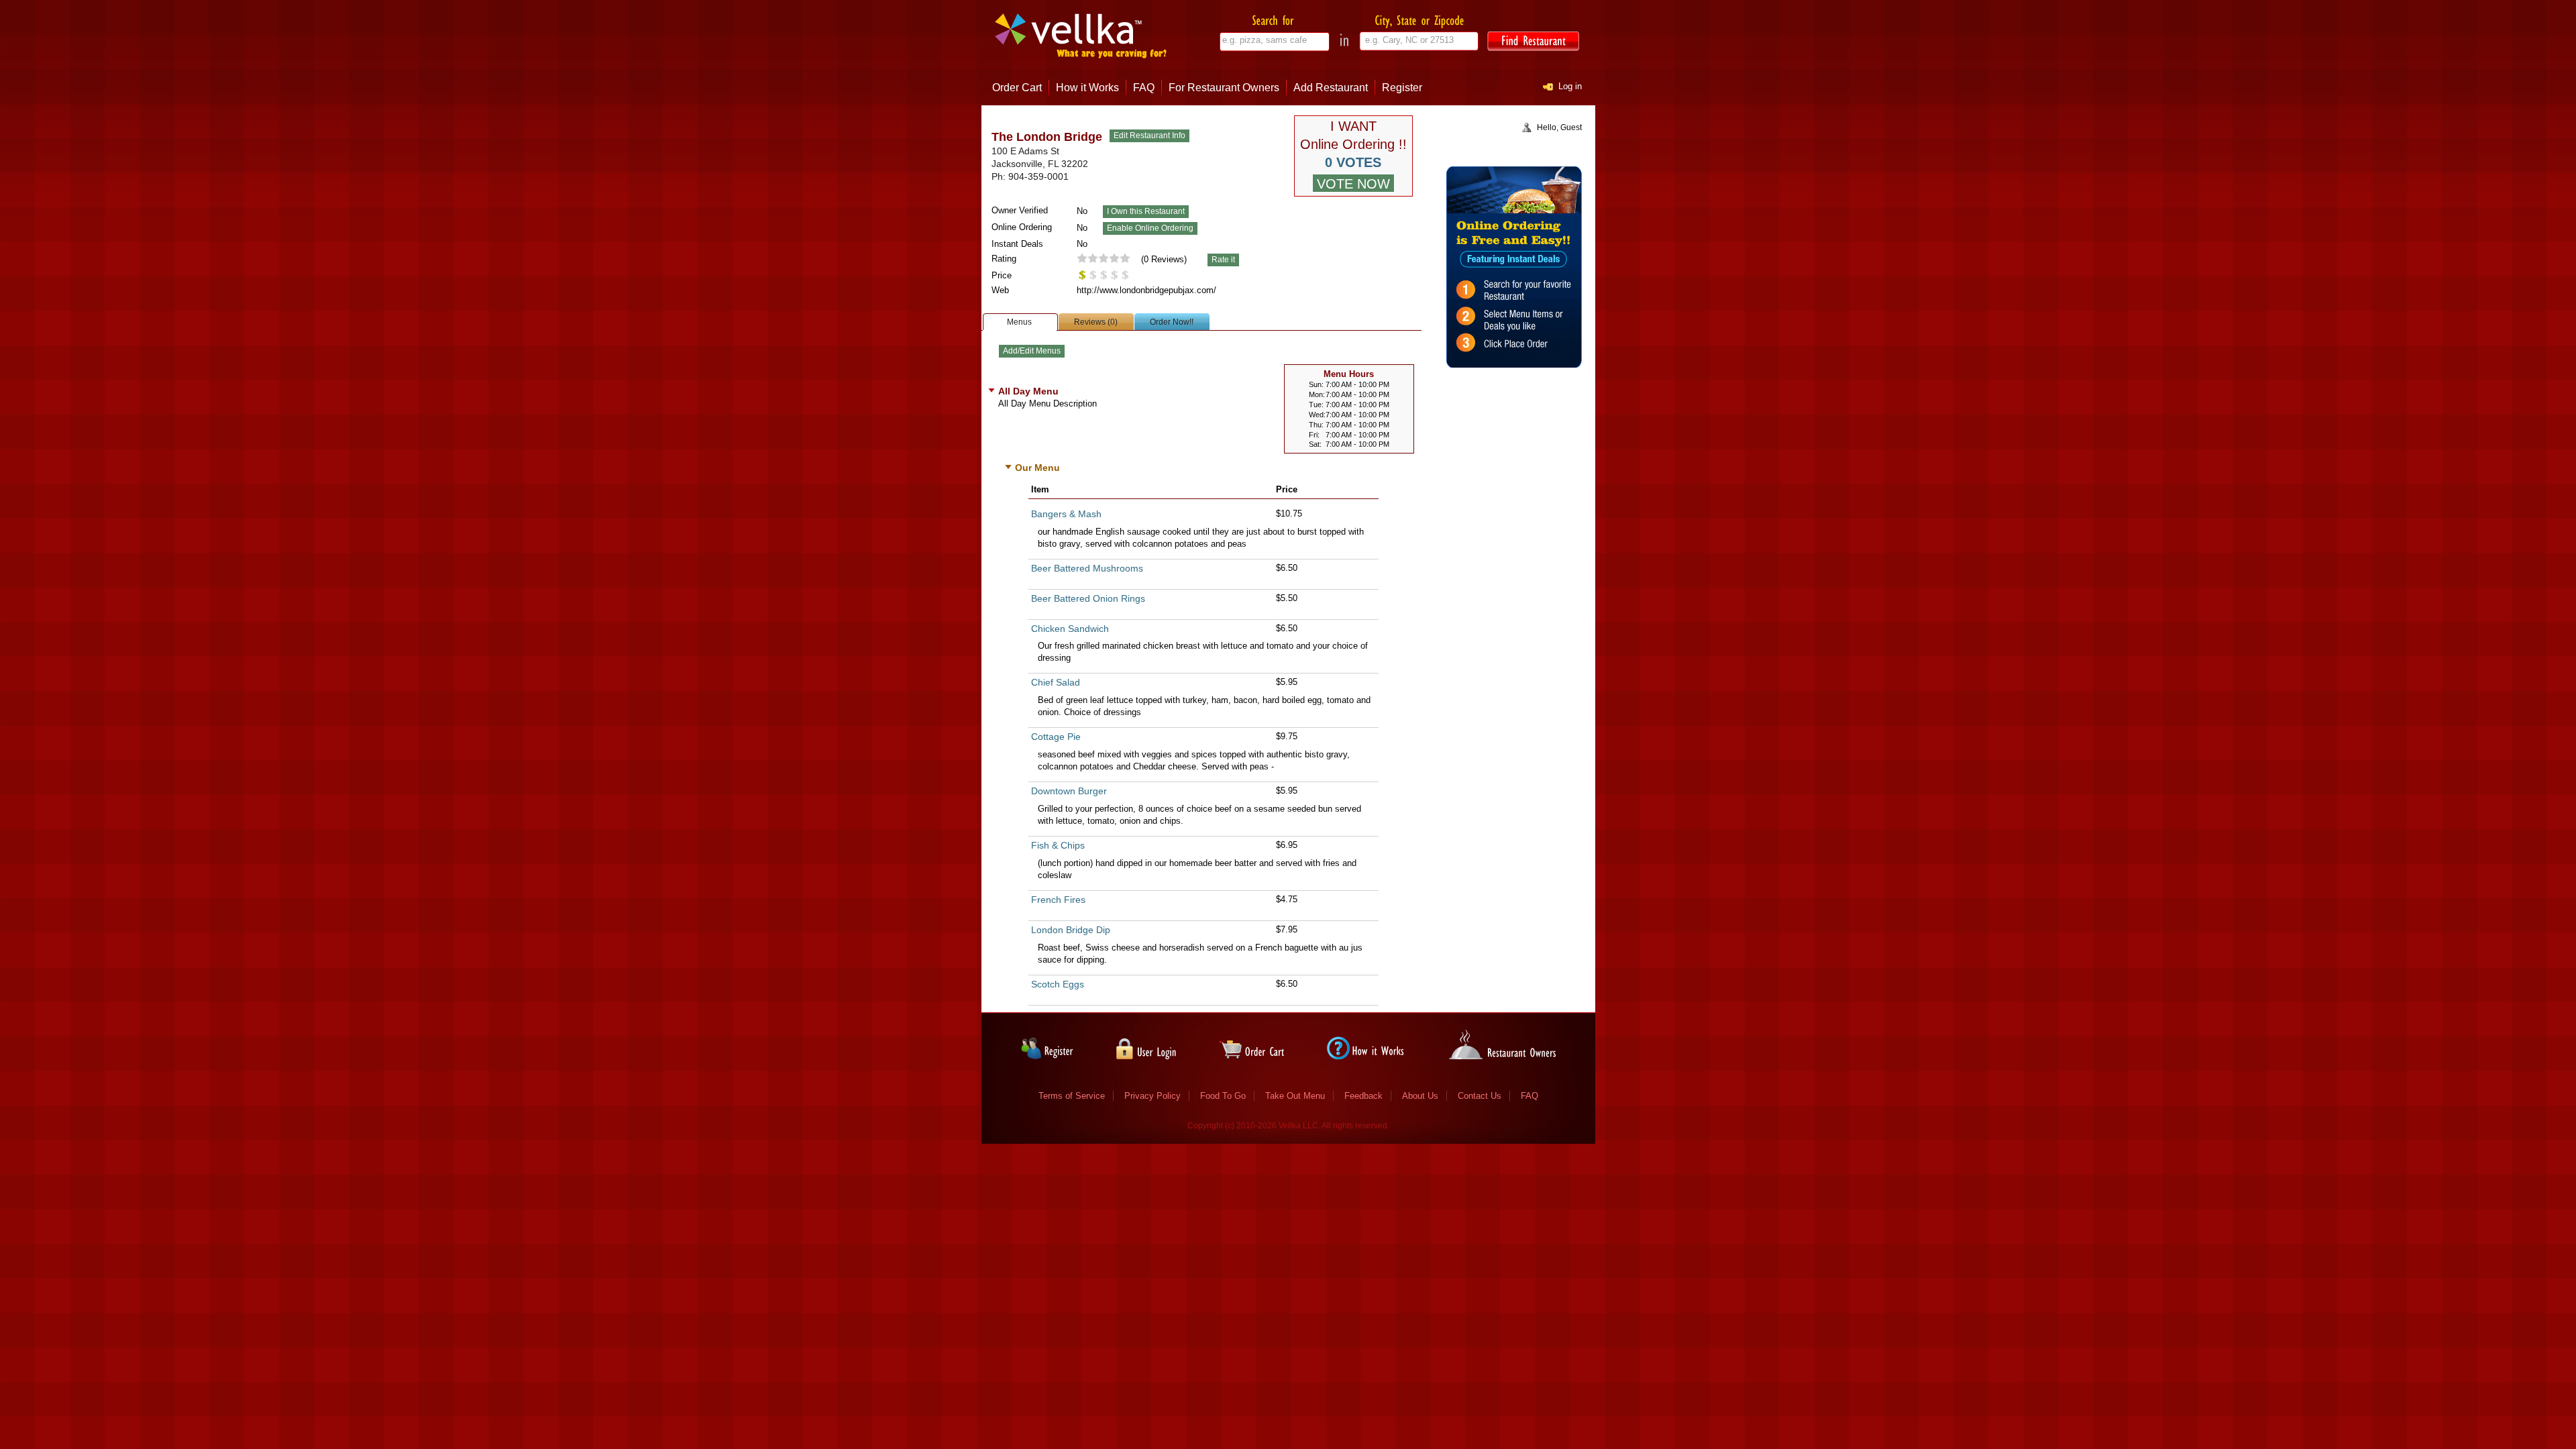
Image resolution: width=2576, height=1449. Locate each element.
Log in (1570, 86)
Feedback (1363, 1096)
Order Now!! (1172, 322)
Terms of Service (1072, 1096)
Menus (1019, 322)
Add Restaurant (1331, 88)
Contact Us (1480, 1096)
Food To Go (1223, 1096)
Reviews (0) (1096, 322)
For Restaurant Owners (1224, 88)
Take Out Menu (1295, 1096)
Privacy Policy (1152, 1096)
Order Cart (1017, 88)
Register (1402, 88)
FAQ (1144, 88)
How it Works (1087, 88)
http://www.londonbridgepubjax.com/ (1146, 290)
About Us (1420, 1096)
